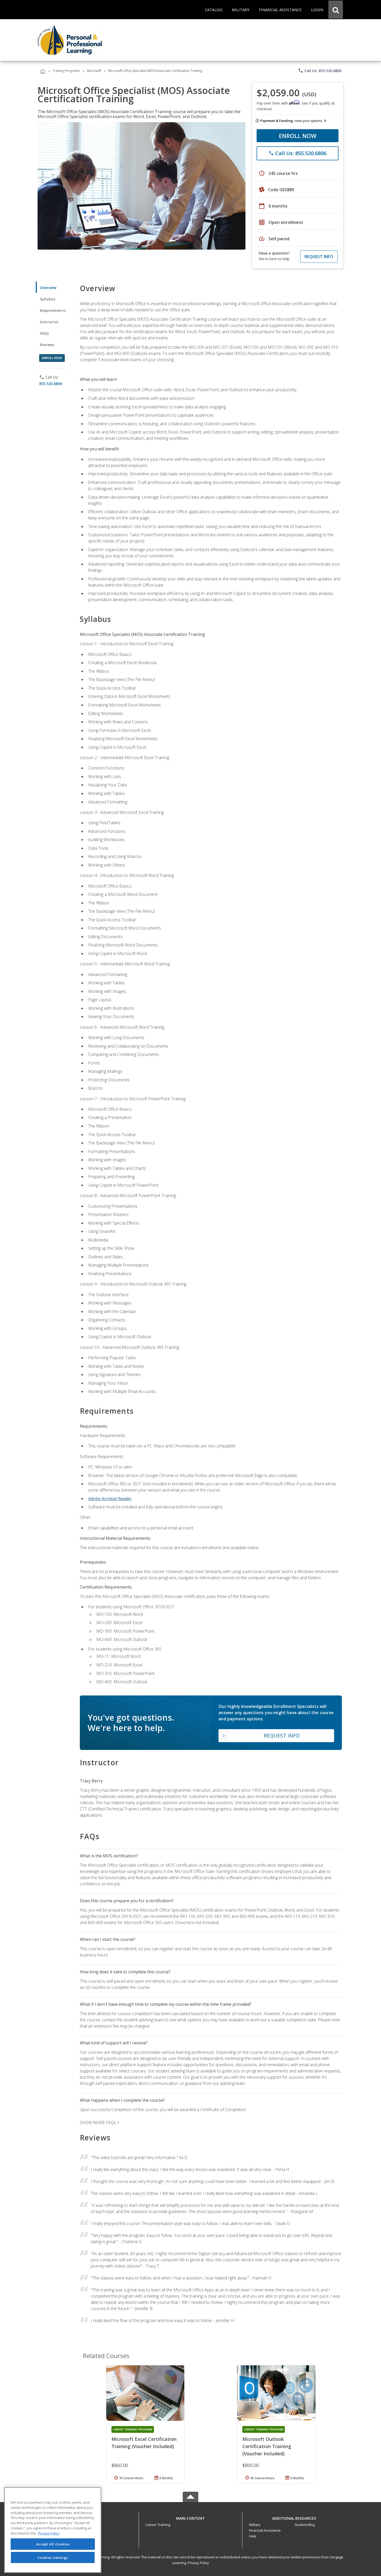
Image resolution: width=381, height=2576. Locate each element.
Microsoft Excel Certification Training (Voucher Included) (144, 2443)
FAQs (44, 333)
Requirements (53, 310)
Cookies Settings (53, 2557)
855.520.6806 (51, 384)
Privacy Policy (198, 2563)
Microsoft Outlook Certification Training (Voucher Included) (267, 2446)
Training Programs (66, 71)
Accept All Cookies (53, 2544)
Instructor (49, 322)
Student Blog (305, 2525)
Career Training (158, 2525)
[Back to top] (190, 2517)
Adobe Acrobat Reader (110, 1499)
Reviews (47, 345)
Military (255, 2525)
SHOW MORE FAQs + (100, 2122)
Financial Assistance (265, 2530)
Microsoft (94, 71)
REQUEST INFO (319, 257)
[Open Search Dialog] (336, 10)
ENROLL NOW (298, 136)
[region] (53, 2530)
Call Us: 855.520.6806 (320, 71)
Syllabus (48, 299)
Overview (48, 288)
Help (253, 2536)
